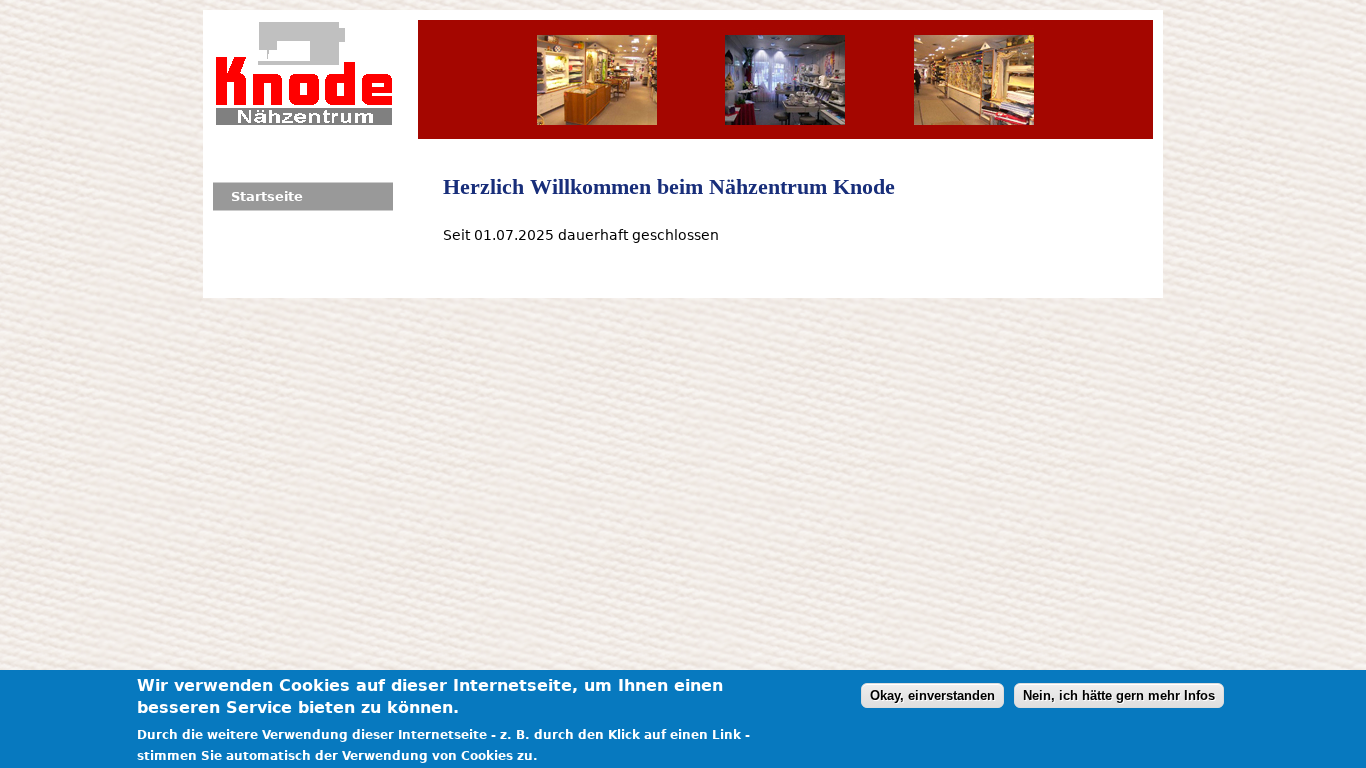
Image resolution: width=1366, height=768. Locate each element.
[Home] (304, 73)
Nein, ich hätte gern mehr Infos (1119, 695)
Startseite (267, 196)
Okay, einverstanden (932, 695)
